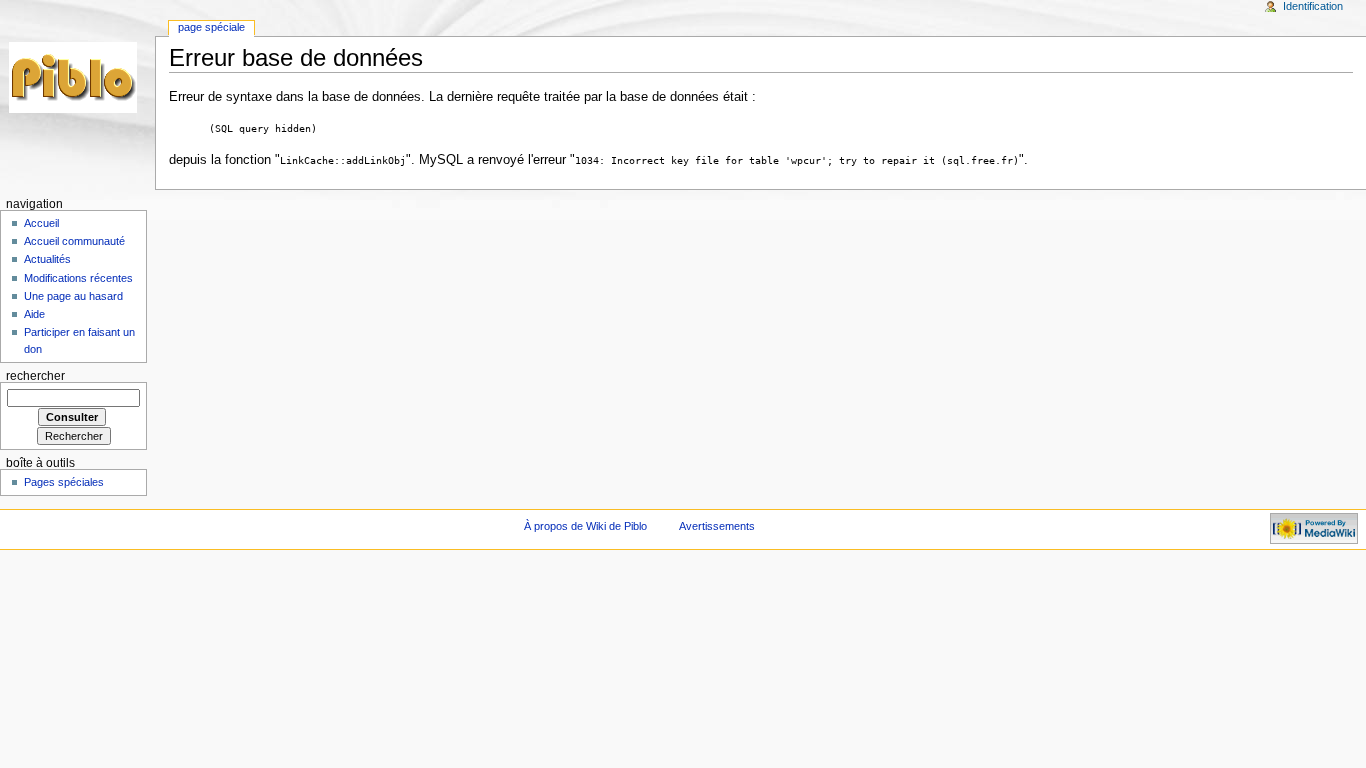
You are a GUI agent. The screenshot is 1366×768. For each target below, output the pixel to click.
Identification (1313, 6)
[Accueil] (77, 77)
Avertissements (717, 526)
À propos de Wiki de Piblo (585, 526)
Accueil (41, 223)
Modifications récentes (78, 278)
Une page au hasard (73, 296)
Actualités (47, 259)
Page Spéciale (211, 27)
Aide (34, 314)
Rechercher (35, 376)
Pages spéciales (64, 482)
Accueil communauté (74, 241)
